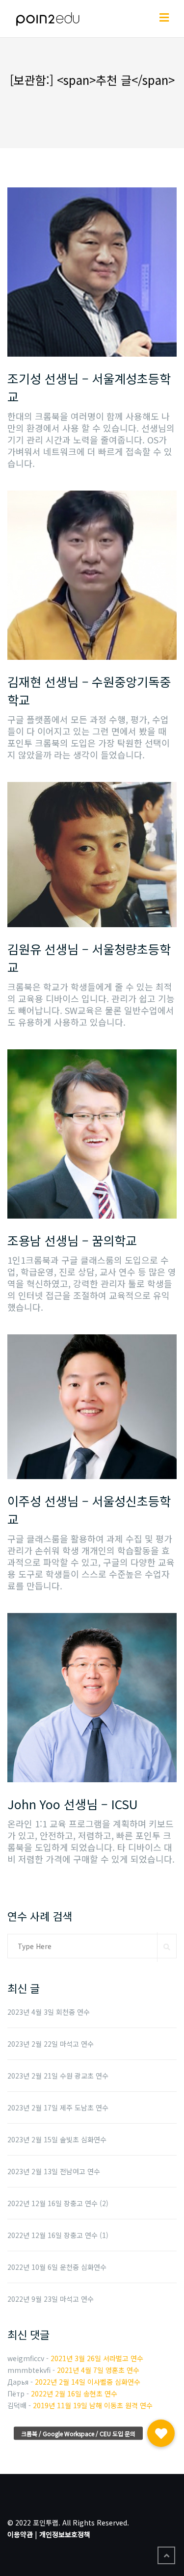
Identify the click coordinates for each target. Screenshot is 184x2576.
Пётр (16, 2394)
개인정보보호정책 (65, 2534)
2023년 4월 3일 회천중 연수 (49, 2012)
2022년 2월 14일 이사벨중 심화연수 (88, 2382)
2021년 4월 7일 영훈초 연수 (98, 2370)
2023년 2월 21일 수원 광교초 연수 (58, 2076)
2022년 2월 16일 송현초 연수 (74, 2394)
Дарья (18, 2382)
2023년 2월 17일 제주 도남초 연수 (58, 2108)
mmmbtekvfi (29, 2370)
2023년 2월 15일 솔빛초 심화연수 (57, 2139)
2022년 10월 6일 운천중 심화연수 (57, 2267)
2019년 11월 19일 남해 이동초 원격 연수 (93, 2405)
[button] (161, 2433)
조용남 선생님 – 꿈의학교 (72, 1240)
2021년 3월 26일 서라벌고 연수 (97, 2358)
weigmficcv (26, 2358)
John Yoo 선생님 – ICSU (73, 1804)
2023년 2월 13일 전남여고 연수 (54, 2171)
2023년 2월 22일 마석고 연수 (51, 2044)
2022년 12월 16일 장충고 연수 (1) (58, 2235)
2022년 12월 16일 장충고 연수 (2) (58, 2203)
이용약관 (20, 2534)
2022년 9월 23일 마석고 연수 (51, 2299)
